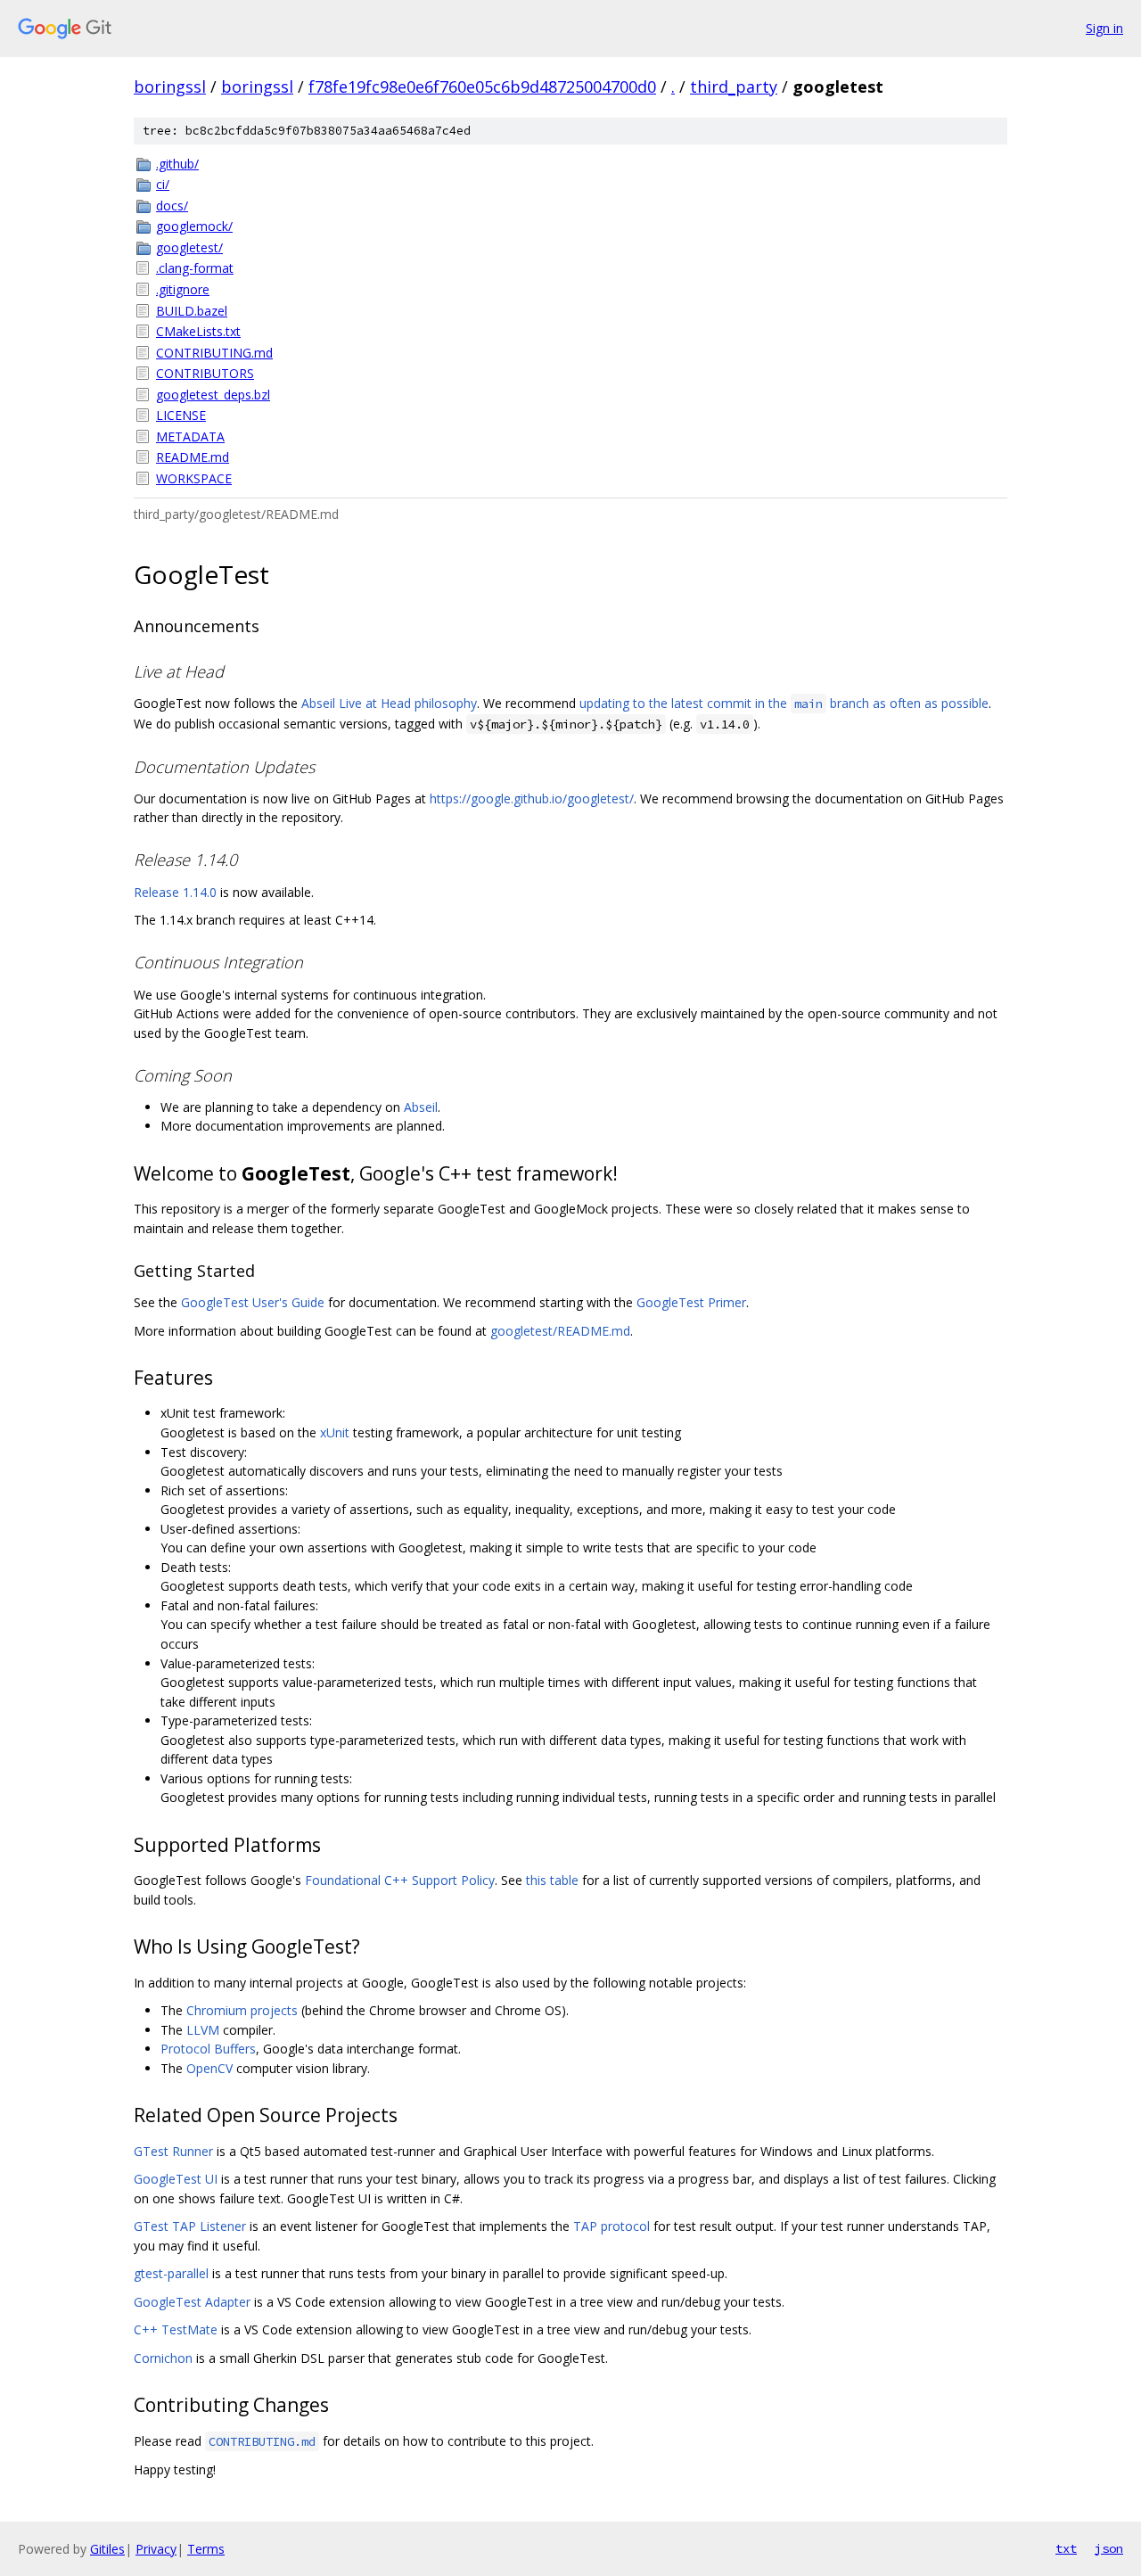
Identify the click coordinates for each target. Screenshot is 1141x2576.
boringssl (170, 86)
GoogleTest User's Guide (253, 1302)
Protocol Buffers (208, 2049)
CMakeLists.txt (198, 331)
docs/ (172, 206)
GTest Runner (173, 2151)
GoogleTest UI (176, 2179)
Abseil (421, 1107)
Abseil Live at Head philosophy (389, 703)
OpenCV (209, 2068)
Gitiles (107, 2549)
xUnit (335, 1432)
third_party (734, 86)
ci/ (163, 184)
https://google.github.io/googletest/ (532, 798)
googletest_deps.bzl (213, 395)
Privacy (156, 2549)
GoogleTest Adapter (192, 2302)
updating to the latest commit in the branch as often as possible (784, 703)
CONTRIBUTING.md (214, 353)
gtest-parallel (171, 2273)
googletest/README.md (560, 1331)
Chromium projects (242, 2010)
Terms (206, 2549)
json (1109, 2548)
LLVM (203, 2030)
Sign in (1104, 28)
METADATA (190, 436)
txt (1066, 2548)
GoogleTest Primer (691, 1302)
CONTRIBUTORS (205, 373)
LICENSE (181, 415)
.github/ (177, 164)
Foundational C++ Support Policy (400, 1880)
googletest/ (189, 247)
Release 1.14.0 (175, 892)
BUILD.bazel (192, 311)
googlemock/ (194, 226)
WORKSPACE (194, 478)
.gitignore (183, 289)
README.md (193, 457)
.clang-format (195, 268)
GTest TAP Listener (190, 2226)
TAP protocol (612, 2226)
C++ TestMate (176, 2329)
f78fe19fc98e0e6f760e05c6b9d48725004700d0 (482, 86)
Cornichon (163, 2358)
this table (552, 1880)
